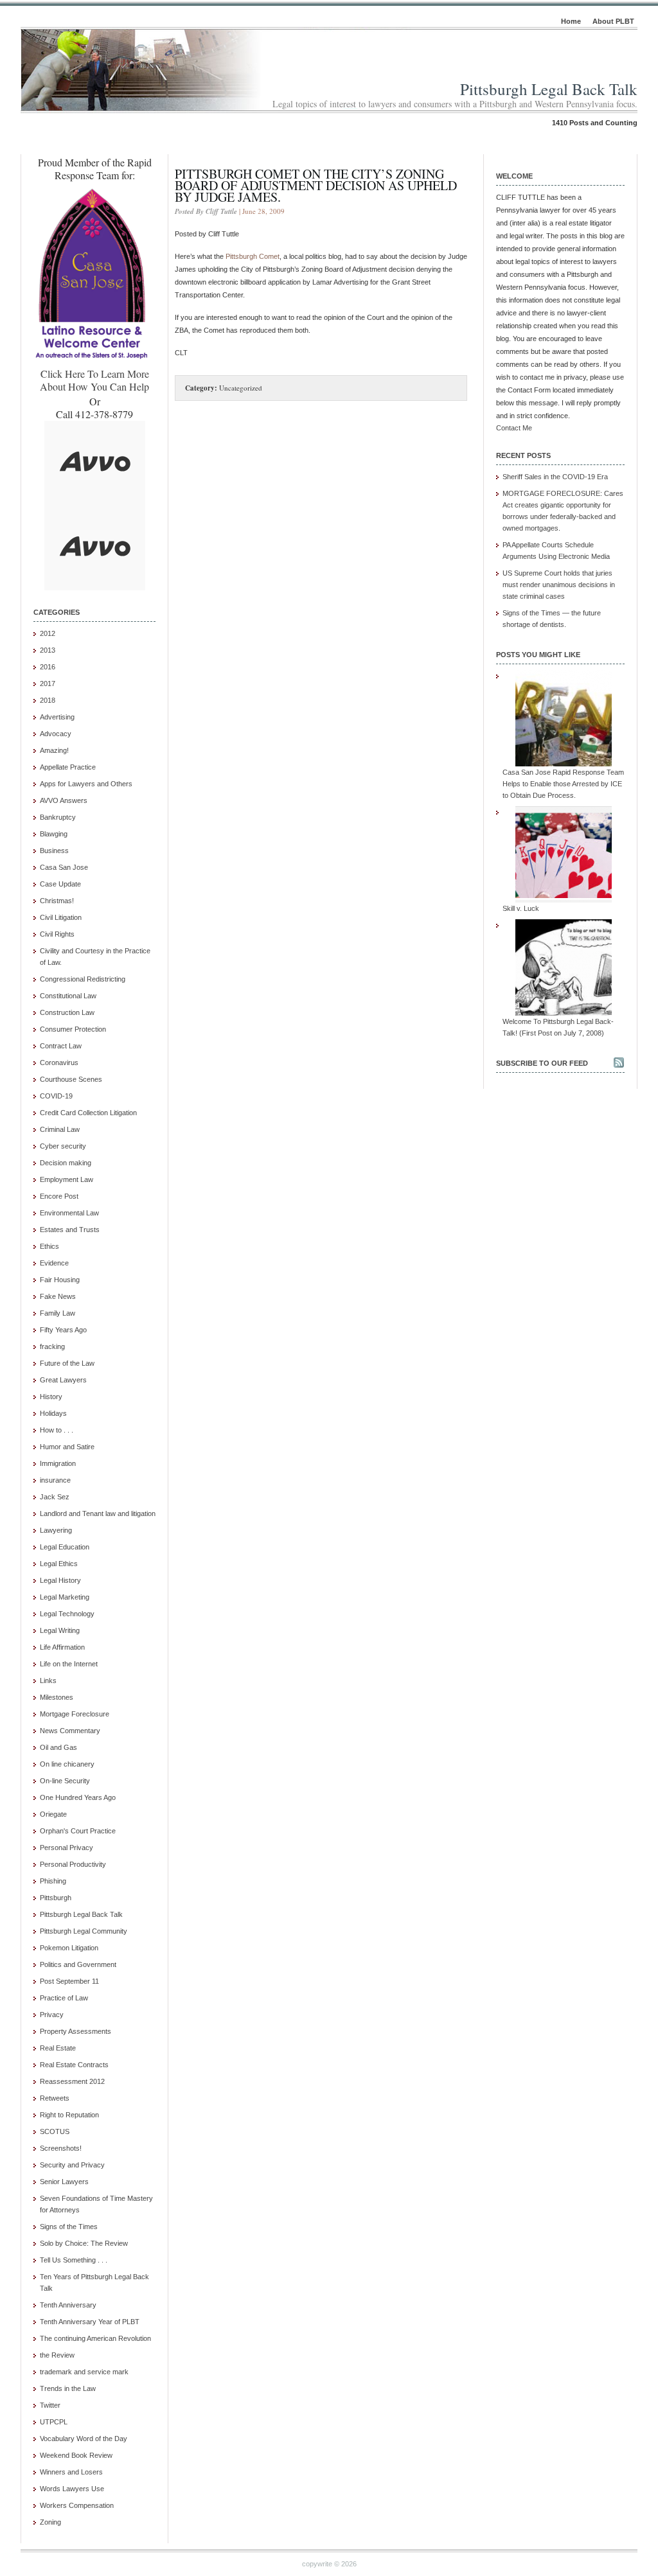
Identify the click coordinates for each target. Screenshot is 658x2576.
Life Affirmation (62, 1647)
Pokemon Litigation (69, 1948)
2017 (48, 684)
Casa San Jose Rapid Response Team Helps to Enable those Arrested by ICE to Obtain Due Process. (563, 784)
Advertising (57, 717)
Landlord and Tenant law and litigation (98, 1513)
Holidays (53, 1413)
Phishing (53, 1881)
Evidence (54, 1263)
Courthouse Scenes (71, 1079)
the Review (57, 2355)
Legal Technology (67, 1614)
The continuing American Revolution (95, 2338)
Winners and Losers (71, 2472)
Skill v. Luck (521, 908)
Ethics (49, 1246)
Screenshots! (61, 2148)
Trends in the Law (68, 2388)
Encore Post (59, 1196)
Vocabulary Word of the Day (84, 2439)
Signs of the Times (69, 2227)
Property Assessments (76, 2031)
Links (48, 1681)
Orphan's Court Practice (78, 1831)
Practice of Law (64, 1998)
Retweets (55, 2098)
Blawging (54, 834)
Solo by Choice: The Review (84, 2243)
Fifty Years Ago (63, 1330)
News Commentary (70, 1731)
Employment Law (67, 1179)
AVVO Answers (64, 800)
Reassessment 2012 (72, 2081)
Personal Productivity (73, 1864)
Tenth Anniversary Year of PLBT (90, 2322)
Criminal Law (60, 1129)
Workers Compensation (77, 2505)
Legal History (60, 1580)
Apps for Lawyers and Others (86, 784)
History (51, 1397)
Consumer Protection (73, 1029)
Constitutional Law (68, 996)
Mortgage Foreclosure (75, 1714)
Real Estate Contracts (74, 2065)
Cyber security (63, 1146)
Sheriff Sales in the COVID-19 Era (555, 477)
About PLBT (613, 21)
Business (54, 851)
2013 (48, 650)
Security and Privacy (72, 2165)
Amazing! (54, 750)
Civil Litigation (61, 917)
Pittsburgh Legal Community (84, 1931)
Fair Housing (60, 1280)
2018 (48, 700)
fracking (52, 1346)
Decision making (66, 1163)
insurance (55, 1480)
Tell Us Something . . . (74, 2260)
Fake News (58, 1296)
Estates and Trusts (70, 1230)
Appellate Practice (68, 767)
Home (571, 21)
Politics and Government (78, 1964)
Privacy (52, 2015)
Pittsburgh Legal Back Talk (549, 89)
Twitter (50, 2405)
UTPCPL (54, 2422)
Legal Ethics (59, 1564)
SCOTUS (55, 2131)
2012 (48, 633)
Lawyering (56, 1530)
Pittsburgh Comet (253, 256)
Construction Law (67, 1012)
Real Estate (58, 2048)
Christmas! (57, 901)
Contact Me (514, 428)
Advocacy (56, 734)
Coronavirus (59, 1063)
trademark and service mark (84, 2372)
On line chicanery (67, 1764)
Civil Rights (57, 934)
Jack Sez (55, 1497)
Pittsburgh (56, 1898)
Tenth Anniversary (68, 2305)
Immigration (58, 1463)
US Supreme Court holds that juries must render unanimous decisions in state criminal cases (559, 585)
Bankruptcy (58, 817)
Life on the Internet (69, 1664)
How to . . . (57, 1430)
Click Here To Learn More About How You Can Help (94, 380)
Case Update (60, 884)
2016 (48, 667)
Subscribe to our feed (542, 1063)
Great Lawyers (63, 1380)
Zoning (50, 2522)
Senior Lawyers (64, 2182)
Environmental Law (69, 1213)
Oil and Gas (58, 1747)
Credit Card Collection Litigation (88, 1113)
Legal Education (65, 1547)
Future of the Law (67, 1363)
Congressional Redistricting (83, 979)
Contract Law (61, 1046)
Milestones (57, 1697)
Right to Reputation (69, 2115)
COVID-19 (56, 1096)
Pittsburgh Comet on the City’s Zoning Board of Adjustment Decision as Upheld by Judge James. (316, 185)
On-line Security (65, 1781)
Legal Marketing (65, 1597)
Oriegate (53, 1814)
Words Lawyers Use (72, 2489)
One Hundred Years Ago (78, 1797)
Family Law (58, 1313)
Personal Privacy (67, 1848)
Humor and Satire (67, 1447)
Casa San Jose (64, 867)
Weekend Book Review (76, 2455)
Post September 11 (69, 1981)
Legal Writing (60, 1630)
